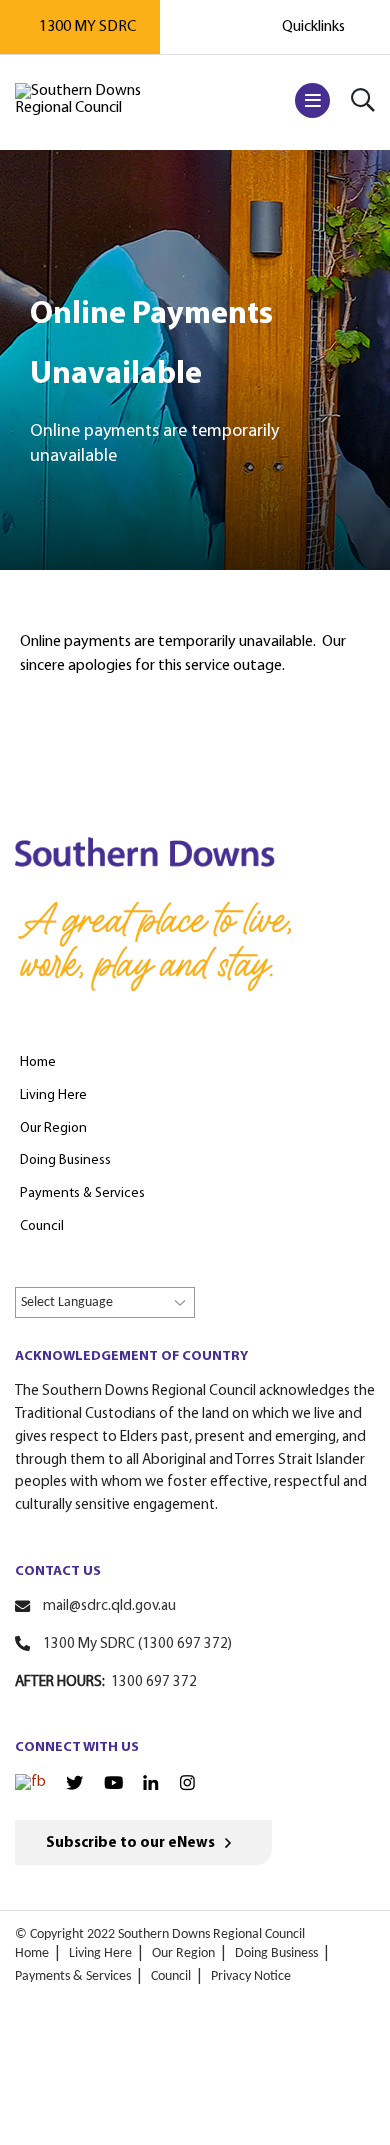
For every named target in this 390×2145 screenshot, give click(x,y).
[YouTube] (113, 1783)
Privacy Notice (251, 1976)
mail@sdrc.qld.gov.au (109, 1606)
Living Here (100, 1953)
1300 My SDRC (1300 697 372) (137, 1644)
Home (32, 1953)
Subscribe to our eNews (130, 1843)
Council (171, 1976)
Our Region (183, 1953)
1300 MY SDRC (87, 27)
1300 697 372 (154, 1682)
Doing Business (276, 1953)
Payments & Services (73, 1976)
